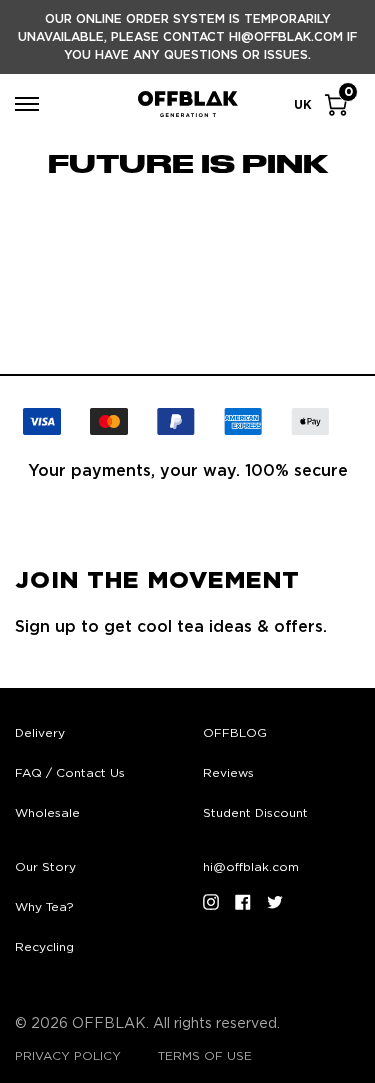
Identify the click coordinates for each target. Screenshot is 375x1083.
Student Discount (255, 813)
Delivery (40, 733)
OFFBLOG (235, 733)
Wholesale (47, 813)
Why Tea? (44, 907)
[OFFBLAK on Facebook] (243, 902)
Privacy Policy (68, 1056)
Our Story (45, 867)
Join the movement (157, 581)
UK (303, 105)
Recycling (44, 947)
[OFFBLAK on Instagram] (211, 902)
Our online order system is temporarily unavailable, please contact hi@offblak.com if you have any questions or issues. (187, 37)
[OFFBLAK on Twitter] (275, 902)
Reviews (228, 773)
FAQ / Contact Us (70, 773)
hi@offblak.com (251, 867)
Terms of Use (205, 1056)
